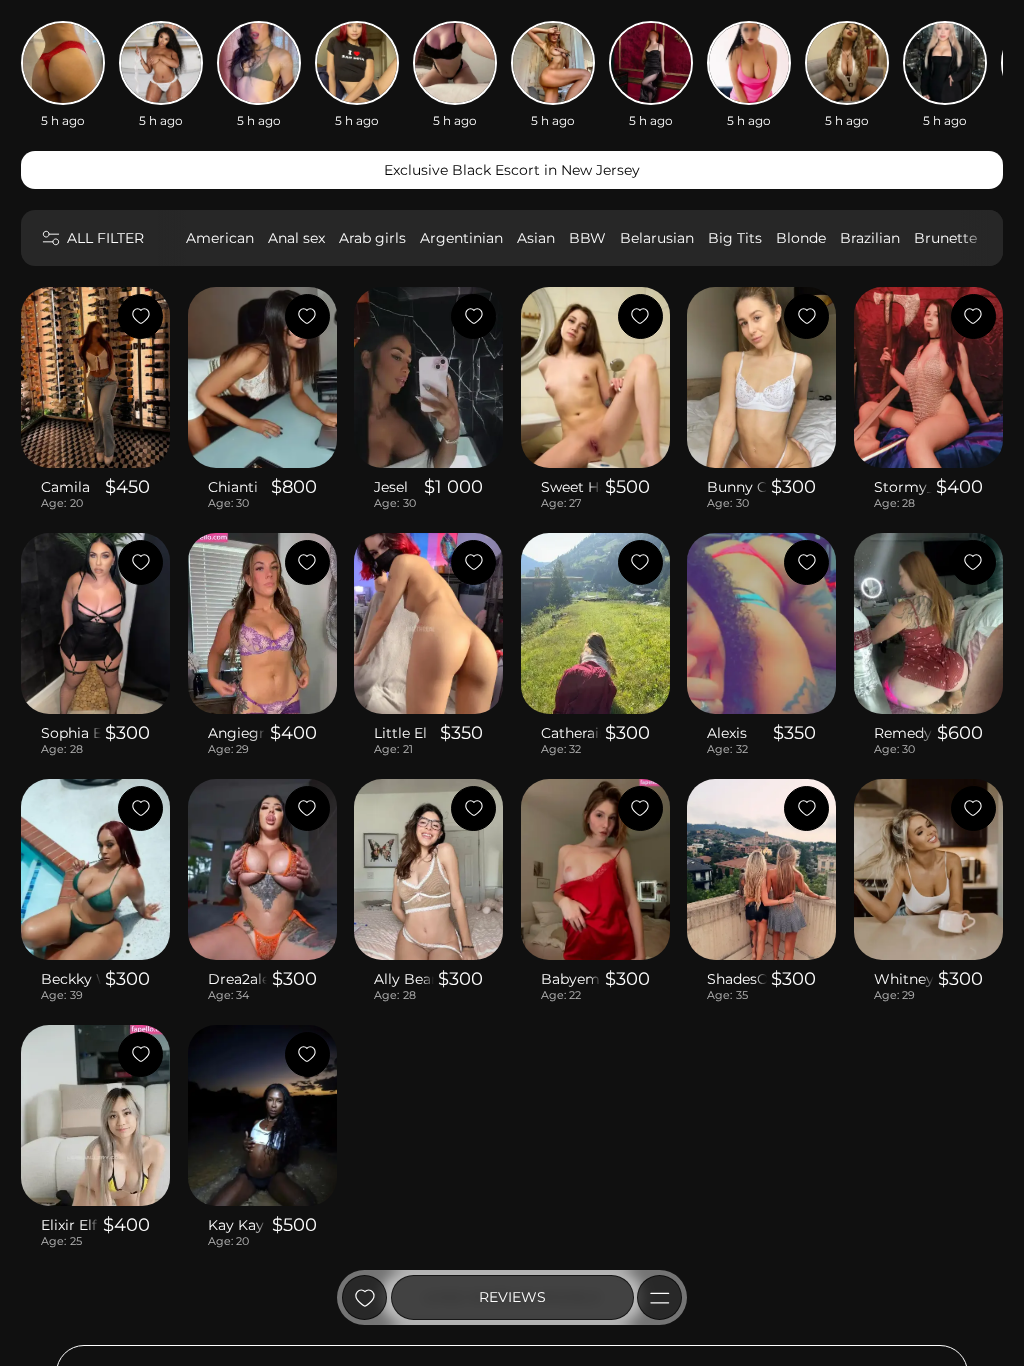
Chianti (233, 487)
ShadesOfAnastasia (737, 979)
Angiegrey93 (237, 733)
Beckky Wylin (71, 979)
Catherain (571, 733)
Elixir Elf (69, 1225)
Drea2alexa (238, 979)
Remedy (903, 733)
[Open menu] (659, 1297)
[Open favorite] (364, 1297)
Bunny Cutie (737, 487)
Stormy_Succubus (903, 487)
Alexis (727, 733)
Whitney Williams (904, 979)
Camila (65, 487)
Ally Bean (404, 979)
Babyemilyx (571, 979)
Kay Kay (236, 1225)
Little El (400, 733)
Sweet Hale (571, 487)
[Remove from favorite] (140, 316)
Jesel (391, 487)
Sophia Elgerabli (71, 733)
